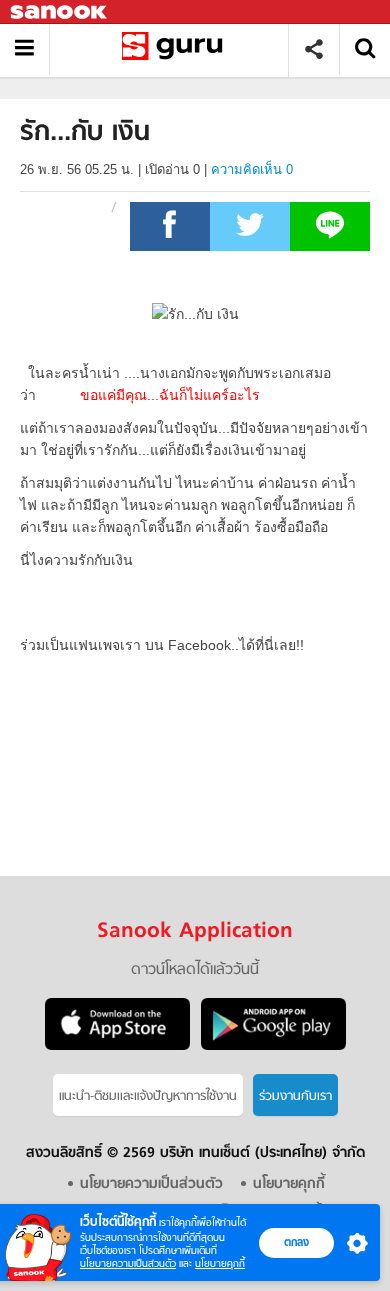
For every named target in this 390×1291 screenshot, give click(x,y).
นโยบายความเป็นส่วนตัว (128, 1263)
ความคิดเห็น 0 (252, 169)
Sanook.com (60, 12)
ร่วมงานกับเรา (295, 1096)
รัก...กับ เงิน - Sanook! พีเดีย (176, 49)
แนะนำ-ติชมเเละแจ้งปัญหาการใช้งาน (148, 1096)
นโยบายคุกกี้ (220, 1263)
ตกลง (296, 1242)
